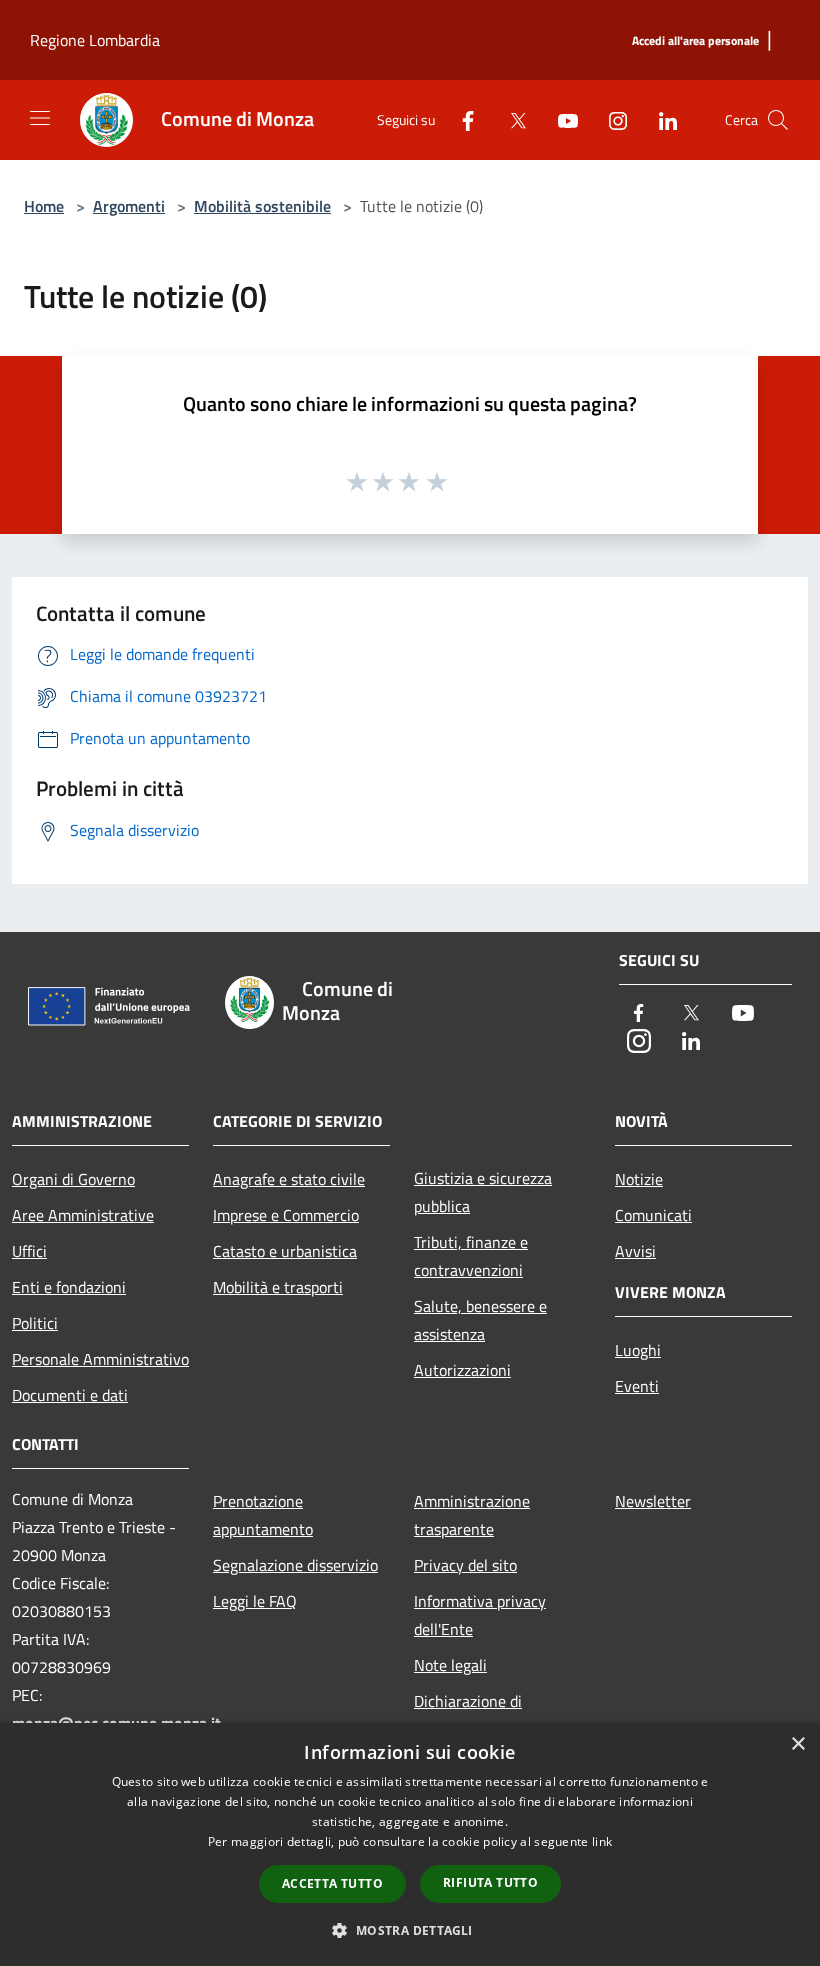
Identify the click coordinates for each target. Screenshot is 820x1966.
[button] (409, 1930)
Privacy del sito (465, 1565)
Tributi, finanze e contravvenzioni (471, 1256)
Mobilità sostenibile (262, 206)
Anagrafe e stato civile (289, 1179)
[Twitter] (510, 119)
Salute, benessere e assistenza (480, 1320)
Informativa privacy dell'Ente (480, 1615)
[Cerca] (778, 120)
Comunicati (653, 1215)
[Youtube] (560, 119)
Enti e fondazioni (69, 1287)
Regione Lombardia (95, 40)
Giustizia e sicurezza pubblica (483, 1192)
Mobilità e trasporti (278, 1287)
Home (44, 206)
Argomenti (129, 206)
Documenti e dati (70, 1395)
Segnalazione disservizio (295, 1565)
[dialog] (410, 1844)
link (602, 1841)
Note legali (450, 1665)
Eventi (637, 1386)
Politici (35, 1323)
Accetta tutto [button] (332, 1883)
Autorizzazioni (462, 1370)
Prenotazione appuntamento (263, 1515)
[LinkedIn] (660, 119)
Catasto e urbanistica (285, 1251)
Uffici (29, 1251)
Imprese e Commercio (286, 1215)
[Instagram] (610, 119)
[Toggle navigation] (40, 118)
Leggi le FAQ (255, 1601)
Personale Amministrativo (100, 1359)
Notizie (639, 1179)
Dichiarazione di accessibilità (468, 1715)
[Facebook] (460, 119)
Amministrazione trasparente (472, 1515)
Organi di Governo (73, 1179)
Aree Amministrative (83, 1215)
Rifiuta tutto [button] (490, 1882)
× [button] (797, 1744)
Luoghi (638, 1350)
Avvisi (635, 1251)
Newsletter (653, 1501)
